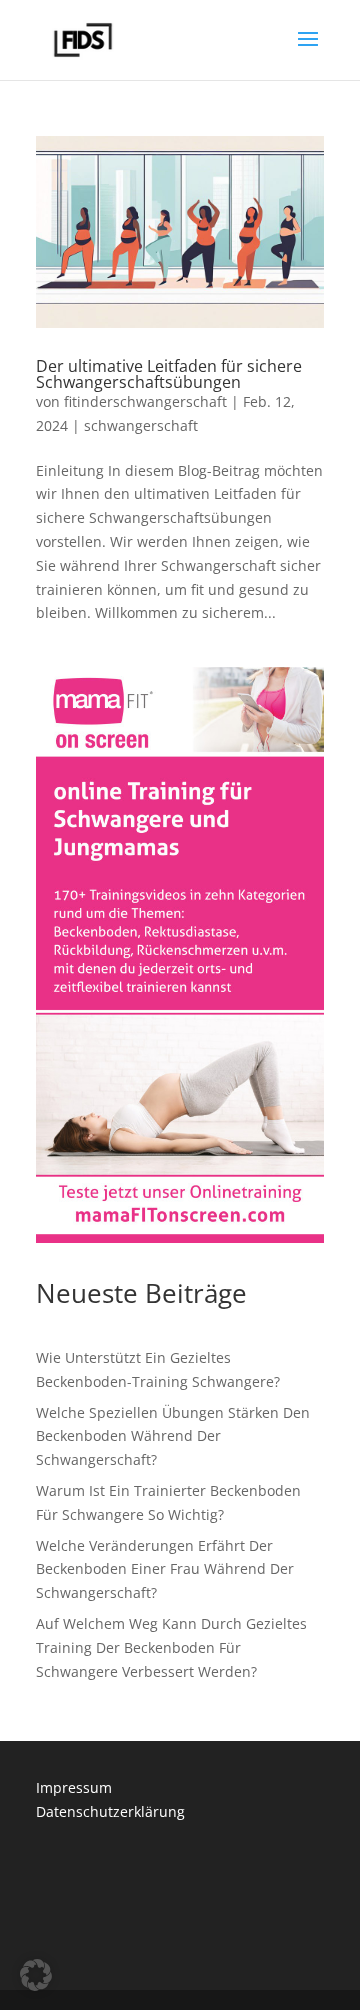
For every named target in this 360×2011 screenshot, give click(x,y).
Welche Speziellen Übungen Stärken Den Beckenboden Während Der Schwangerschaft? (173, 1436)
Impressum (74, 1787)
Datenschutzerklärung (110, 1811)
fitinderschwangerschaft (145, 401)
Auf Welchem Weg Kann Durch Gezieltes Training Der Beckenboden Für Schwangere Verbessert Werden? (171, 1647)
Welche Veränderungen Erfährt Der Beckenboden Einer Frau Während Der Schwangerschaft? (165, 1569)
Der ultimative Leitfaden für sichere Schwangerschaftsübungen (169, 374)
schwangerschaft (141, 425)
